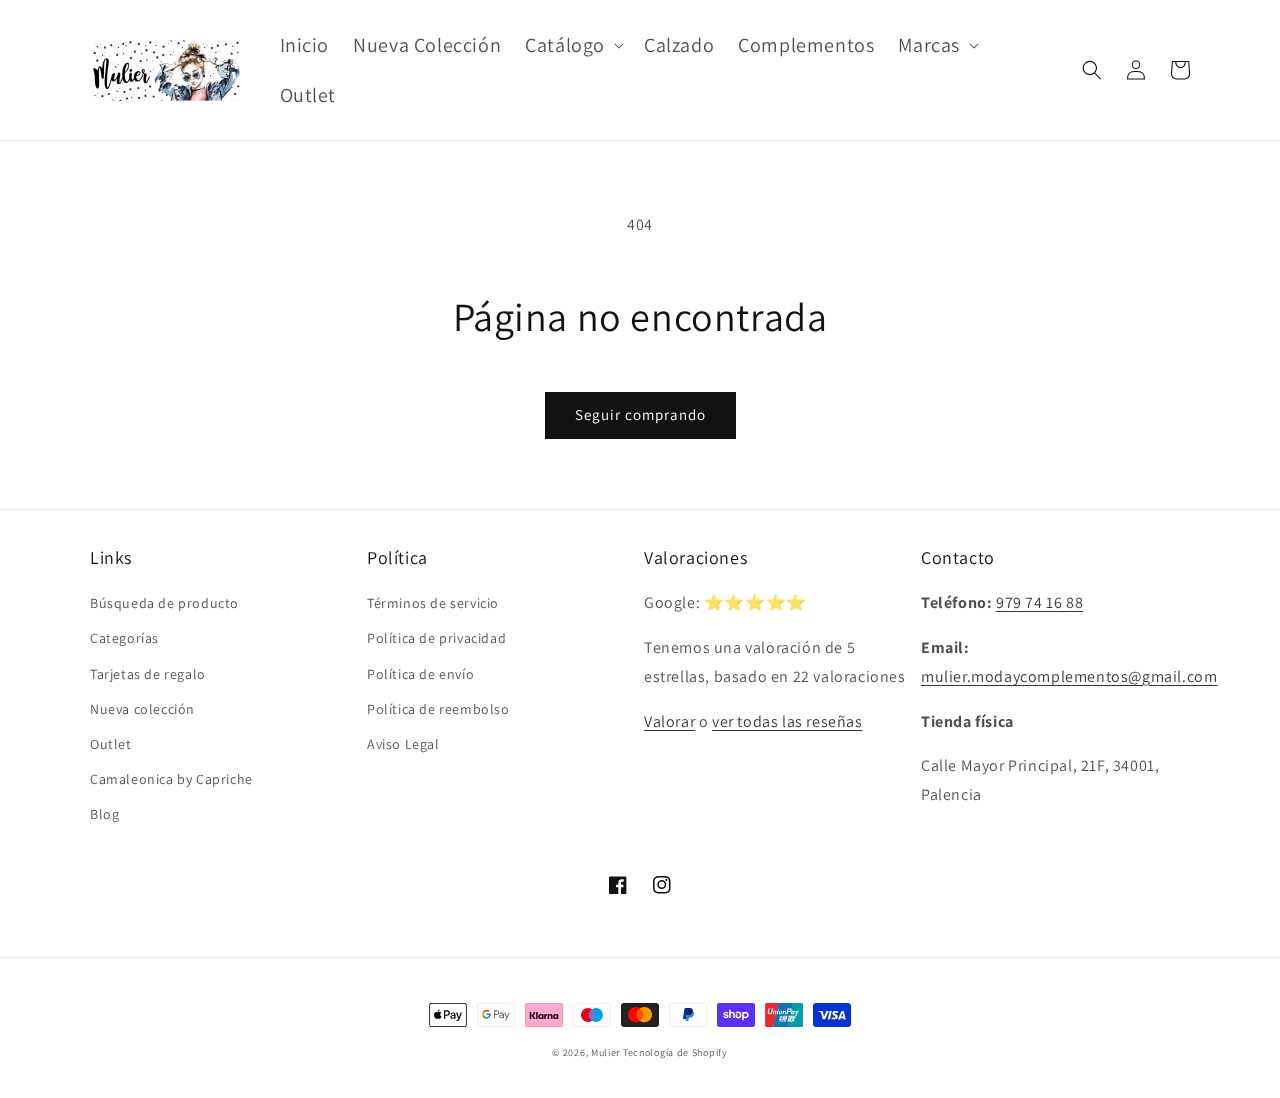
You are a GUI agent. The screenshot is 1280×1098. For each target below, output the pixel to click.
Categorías (124, 638)
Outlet (111, 744)
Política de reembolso (438, 709)
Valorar (669, 721)
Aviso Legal (403, 744)
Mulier (605, 1052)
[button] (572, 45)
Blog (104, 814)
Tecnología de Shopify (675, 1052)
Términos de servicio (433, 603)
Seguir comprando (640, 414)
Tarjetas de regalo (148, 674)
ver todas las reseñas (787, 721)
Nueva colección (142, 709)
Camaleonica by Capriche (171, 779)
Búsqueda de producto (164, 603)
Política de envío (420, 674)
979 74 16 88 (1039, 602)
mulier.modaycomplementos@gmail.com (1069, 676)
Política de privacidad (436, 638)
